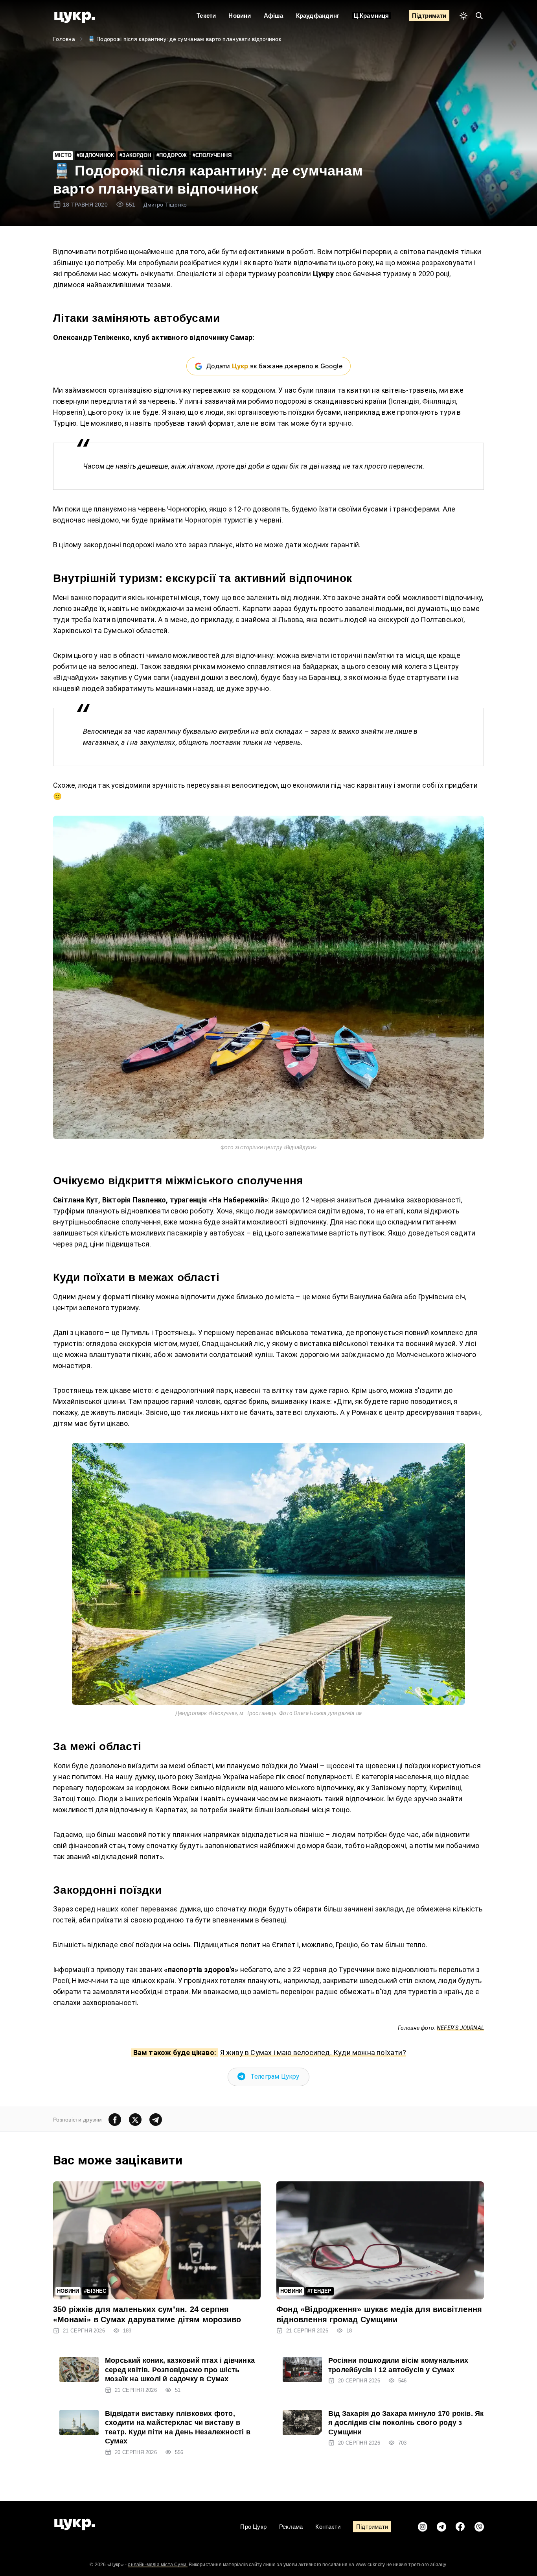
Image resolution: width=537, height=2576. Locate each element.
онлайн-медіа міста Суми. (158, 2565)
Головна (64, 39)
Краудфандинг (318, 16)
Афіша (274, 16)
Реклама (291, 2527)
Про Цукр (253, 2527)
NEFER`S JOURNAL (460, 2028)
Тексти (206, 16)
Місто (63, 155)
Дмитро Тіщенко (165, 205)
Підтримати (429, 16)
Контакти (328, 2527)
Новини (240, 16)
